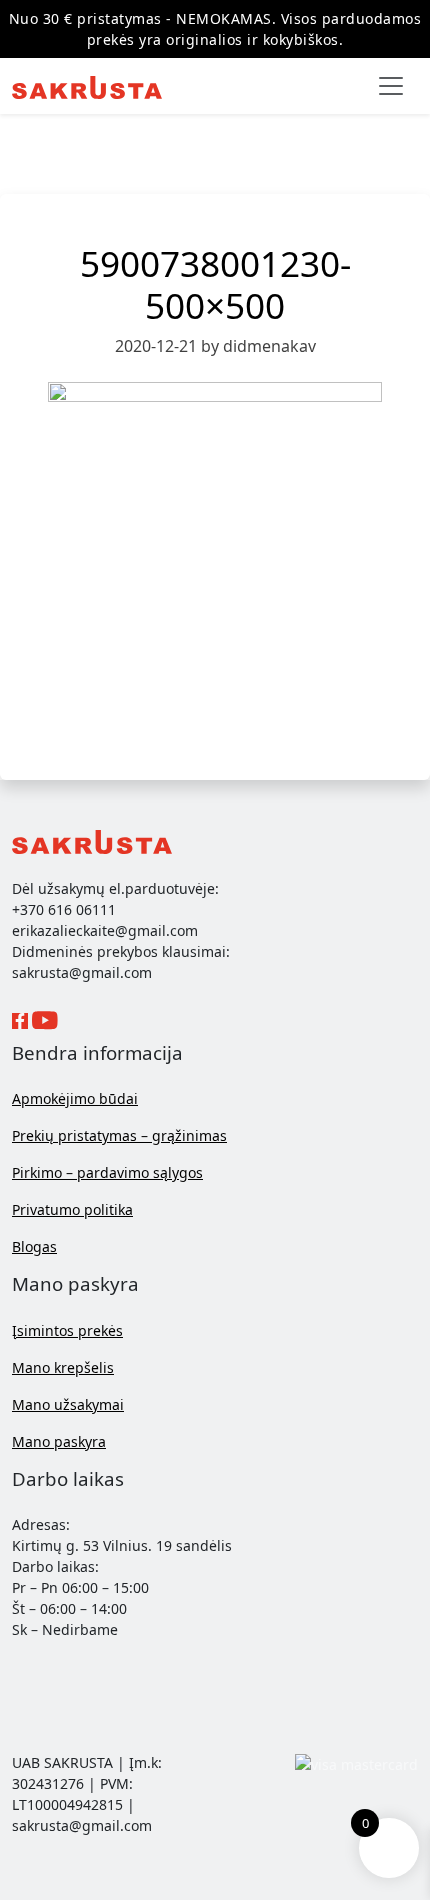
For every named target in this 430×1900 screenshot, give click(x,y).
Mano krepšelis (63, 1367)
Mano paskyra (59, 1441)
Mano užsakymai (68, 1404)
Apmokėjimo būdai (75, 1098)
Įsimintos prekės (67, 1330)
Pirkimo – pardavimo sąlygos (107, 1172)
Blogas (34, 1246)
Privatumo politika (72, 1209)
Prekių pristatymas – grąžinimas (119, 1135)
